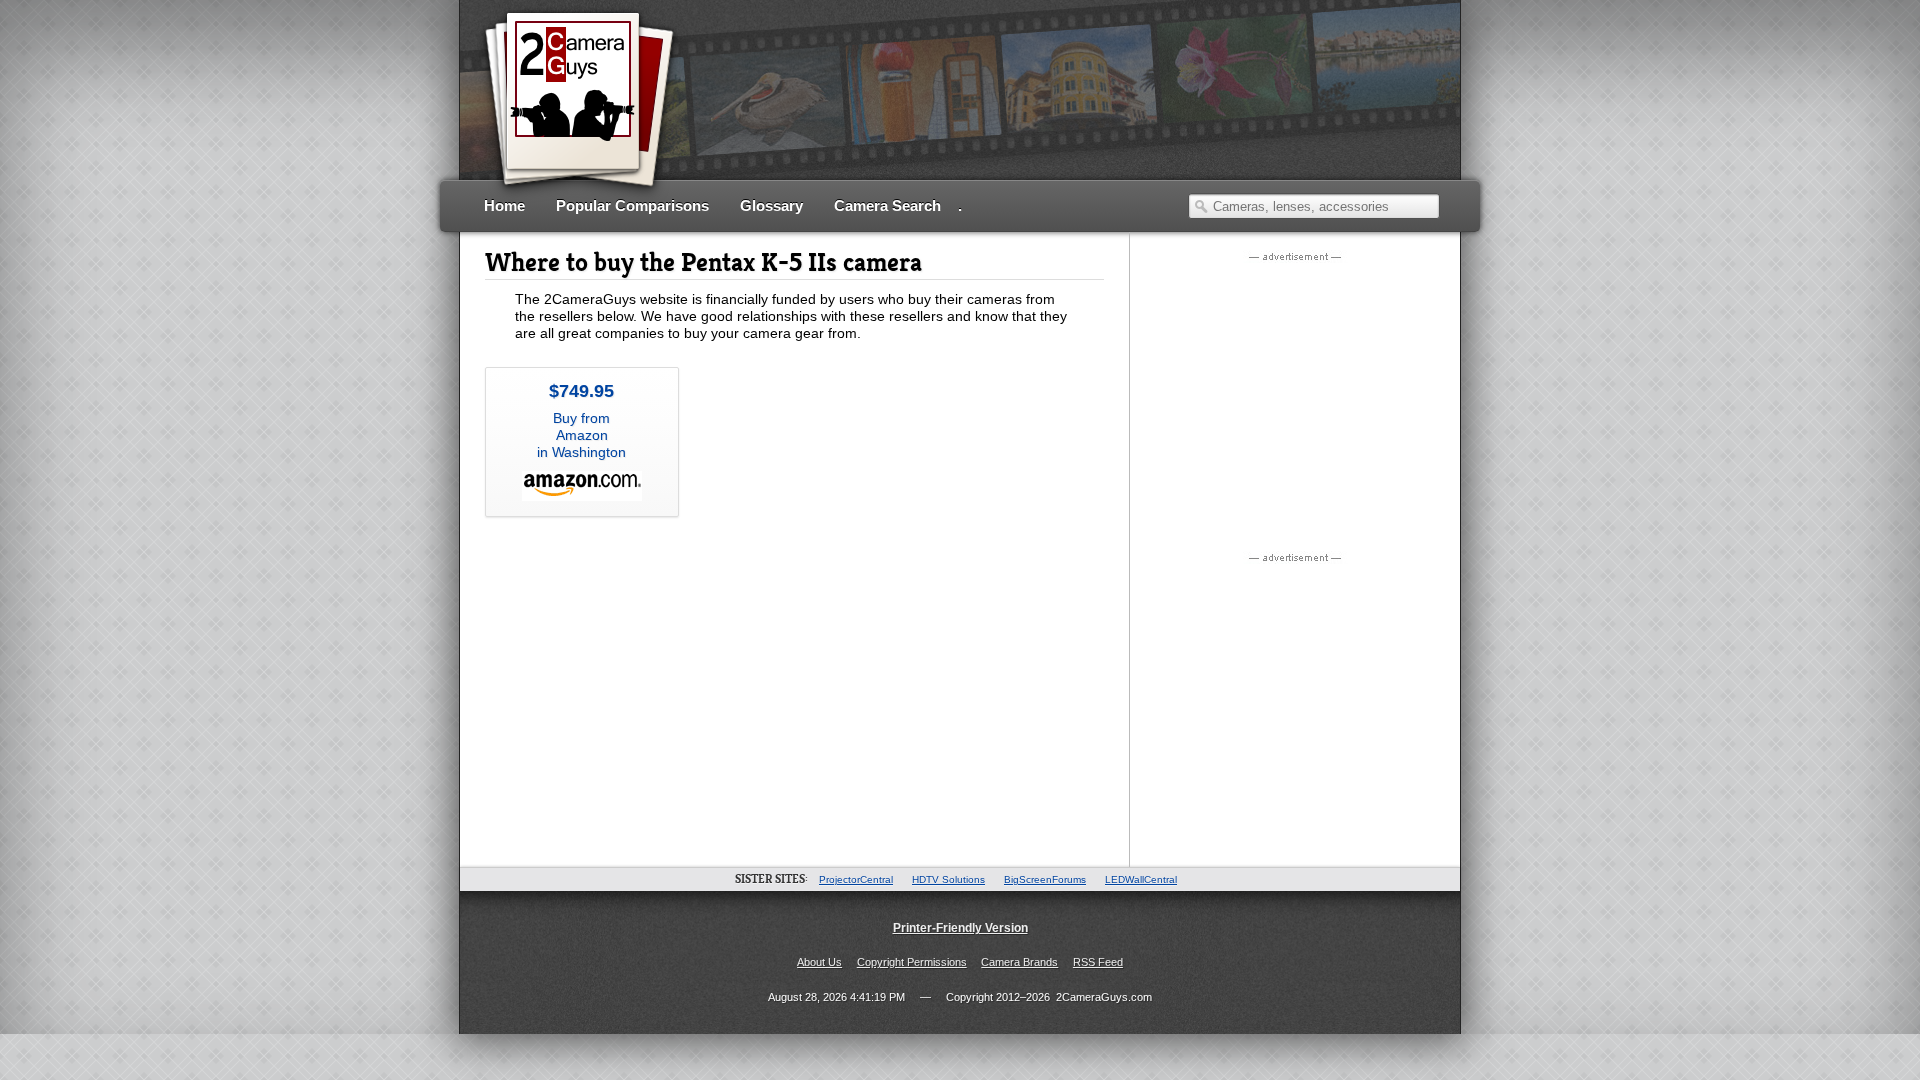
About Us (819, 962)
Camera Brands (1019, 962)
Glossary (771, 205)
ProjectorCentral (856, 879)
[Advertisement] (1076, 115)
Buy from (581, 420)
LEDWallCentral (1141, 879)
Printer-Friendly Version (960, 928)
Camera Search (887, 205)
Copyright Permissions (912, 962)
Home (504, 205)
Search (1201, 206)
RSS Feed (1098, 962)
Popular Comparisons (632, 205)
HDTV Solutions (948, 879)
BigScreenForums (1045, 879)
